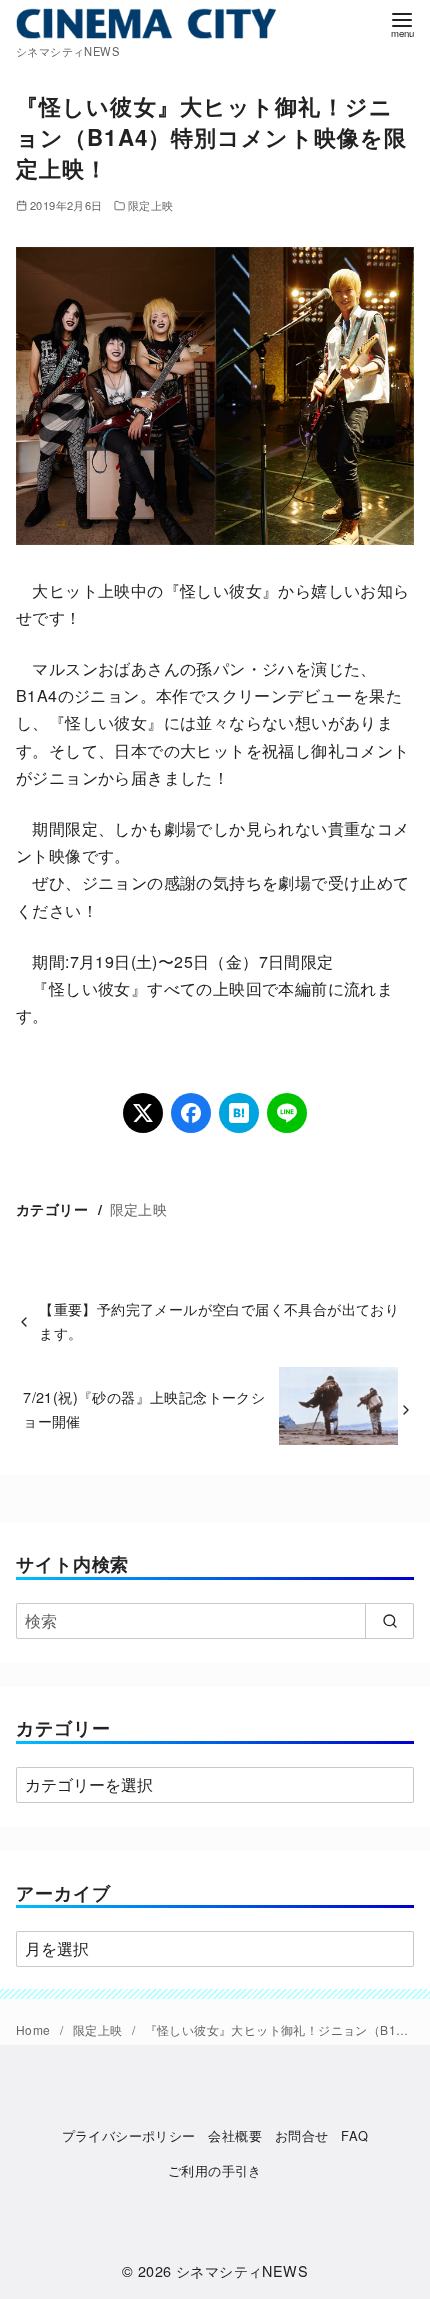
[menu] (402, 23)
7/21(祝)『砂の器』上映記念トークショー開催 (144, 1408)
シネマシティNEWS (242, 2270)
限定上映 (151, 205)
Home (35, 2029)
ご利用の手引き (215, 2170)
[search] (389, 1621)
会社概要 (235, 2135)
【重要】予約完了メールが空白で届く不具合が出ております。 (219, 1320)
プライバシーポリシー (129, 2135)
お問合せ (302, 2135)
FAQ (354, 2135)
